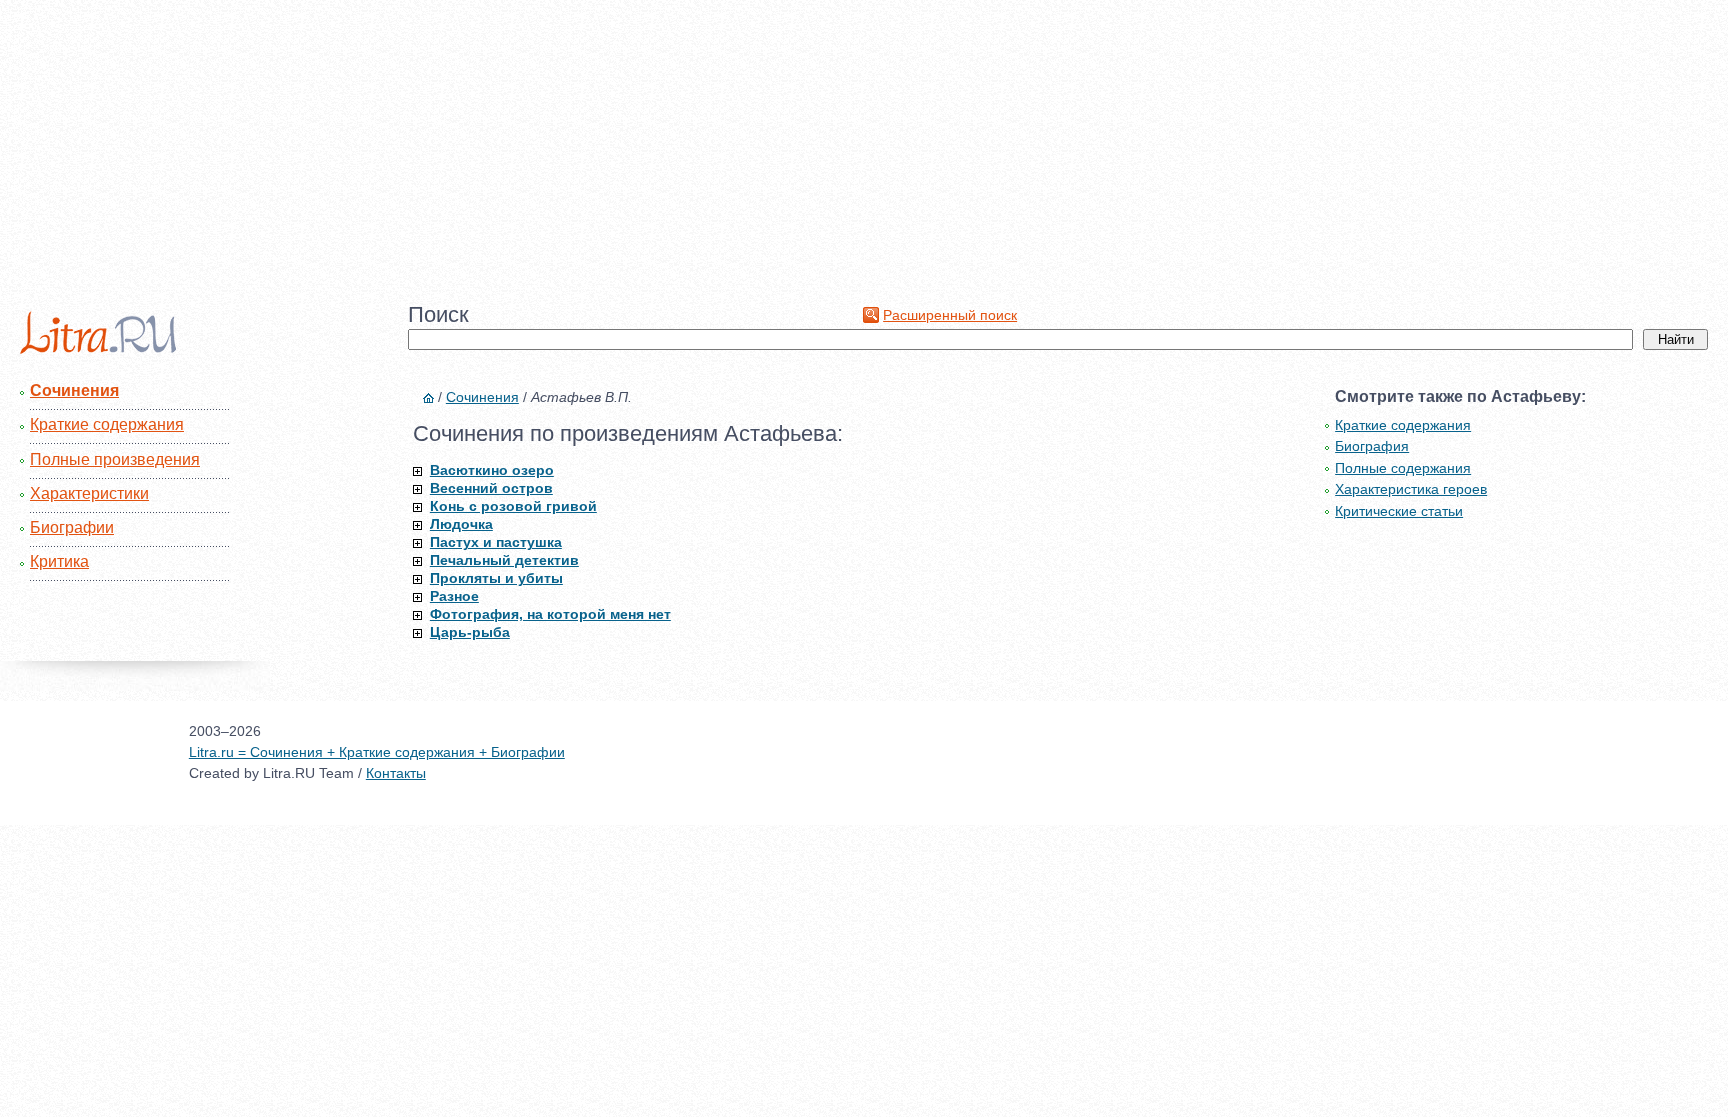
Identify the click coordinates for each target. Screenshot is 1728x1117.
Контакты (396, 773)
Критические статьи (1399, 511)
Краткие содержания (107, 424)
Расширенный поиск (950, 315)
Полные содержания (1403, 468)
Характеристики (89, 493)
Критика (59, 561)
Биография (1372, 446)
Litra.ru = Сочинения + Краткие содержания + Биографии (377, 752)
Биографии (72, 527)
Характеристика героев (1411, 489)
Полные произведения (115, 459)
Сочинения (74, 390)
